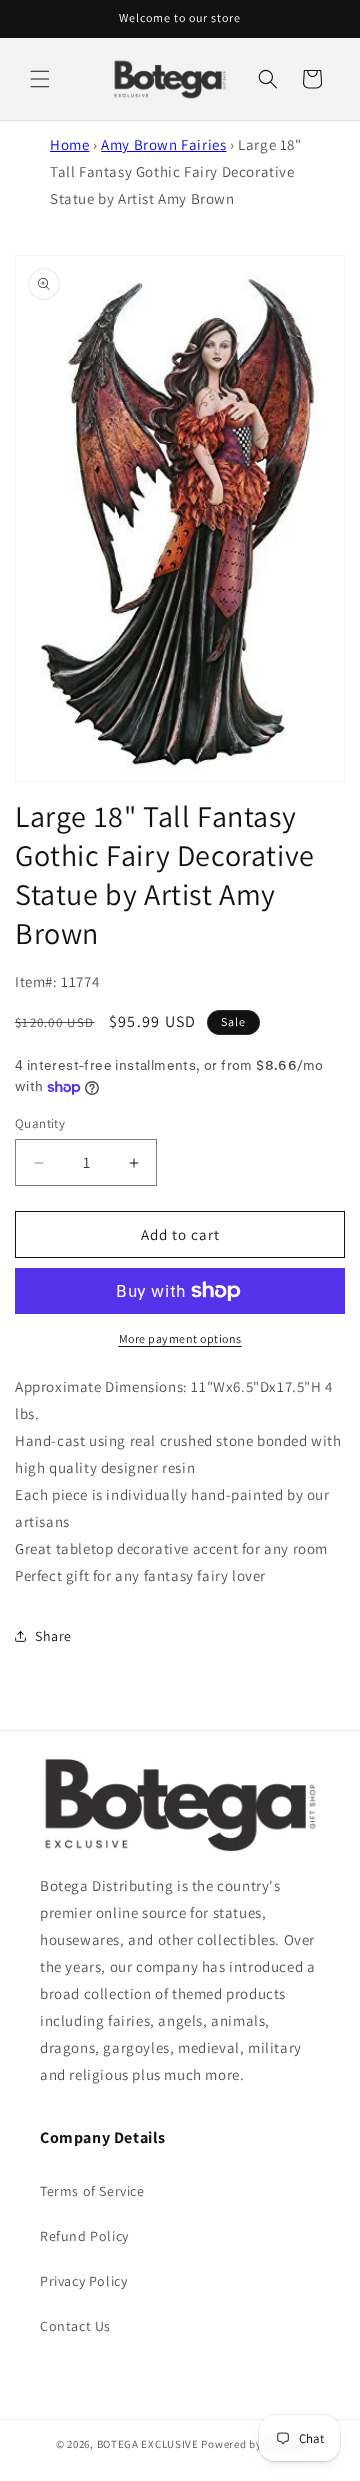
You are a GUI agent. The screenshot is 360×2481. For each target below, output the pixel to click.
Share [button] (53, 1636)
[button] (40, 79)
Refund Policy (84, 2236)
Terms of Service (92, 2191)
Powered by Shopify (252, 2444)
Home (69, 144)
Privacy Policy (83, 2281)
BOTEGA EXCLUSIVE (148, 2444)
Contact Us (75, 2326)
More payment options (180, 1338)
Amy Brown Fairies (163, 144)
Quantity (40, 1123)
